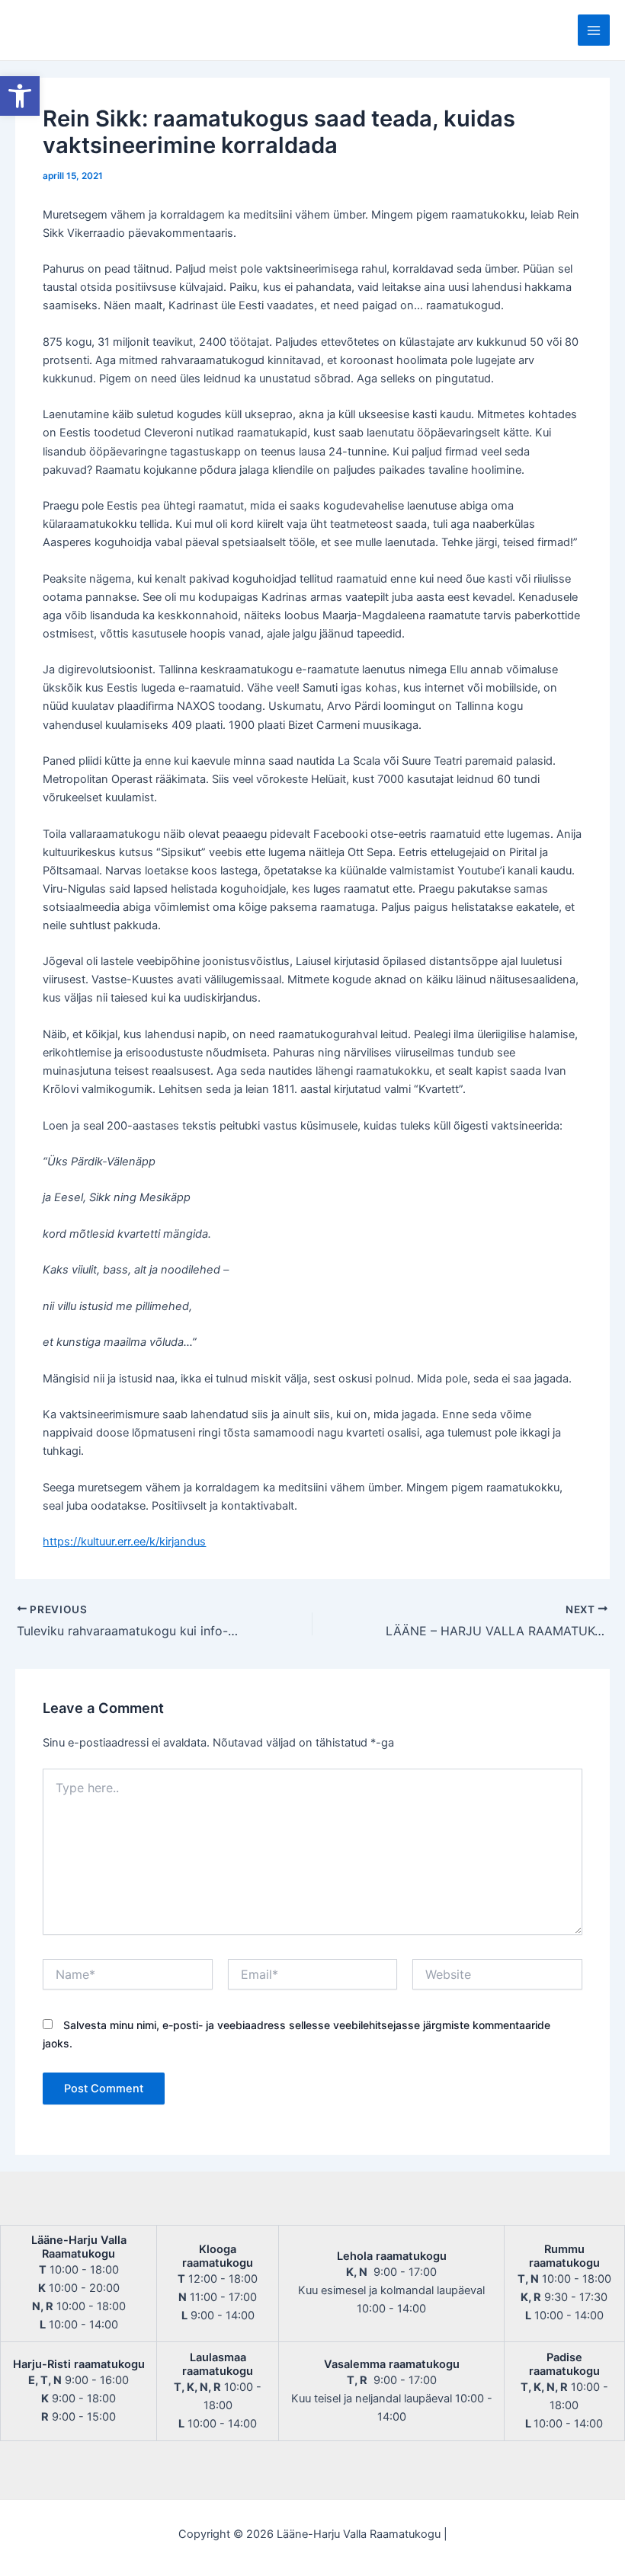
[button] (20, 96)
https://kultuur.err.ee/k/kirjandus (124, 1542)
